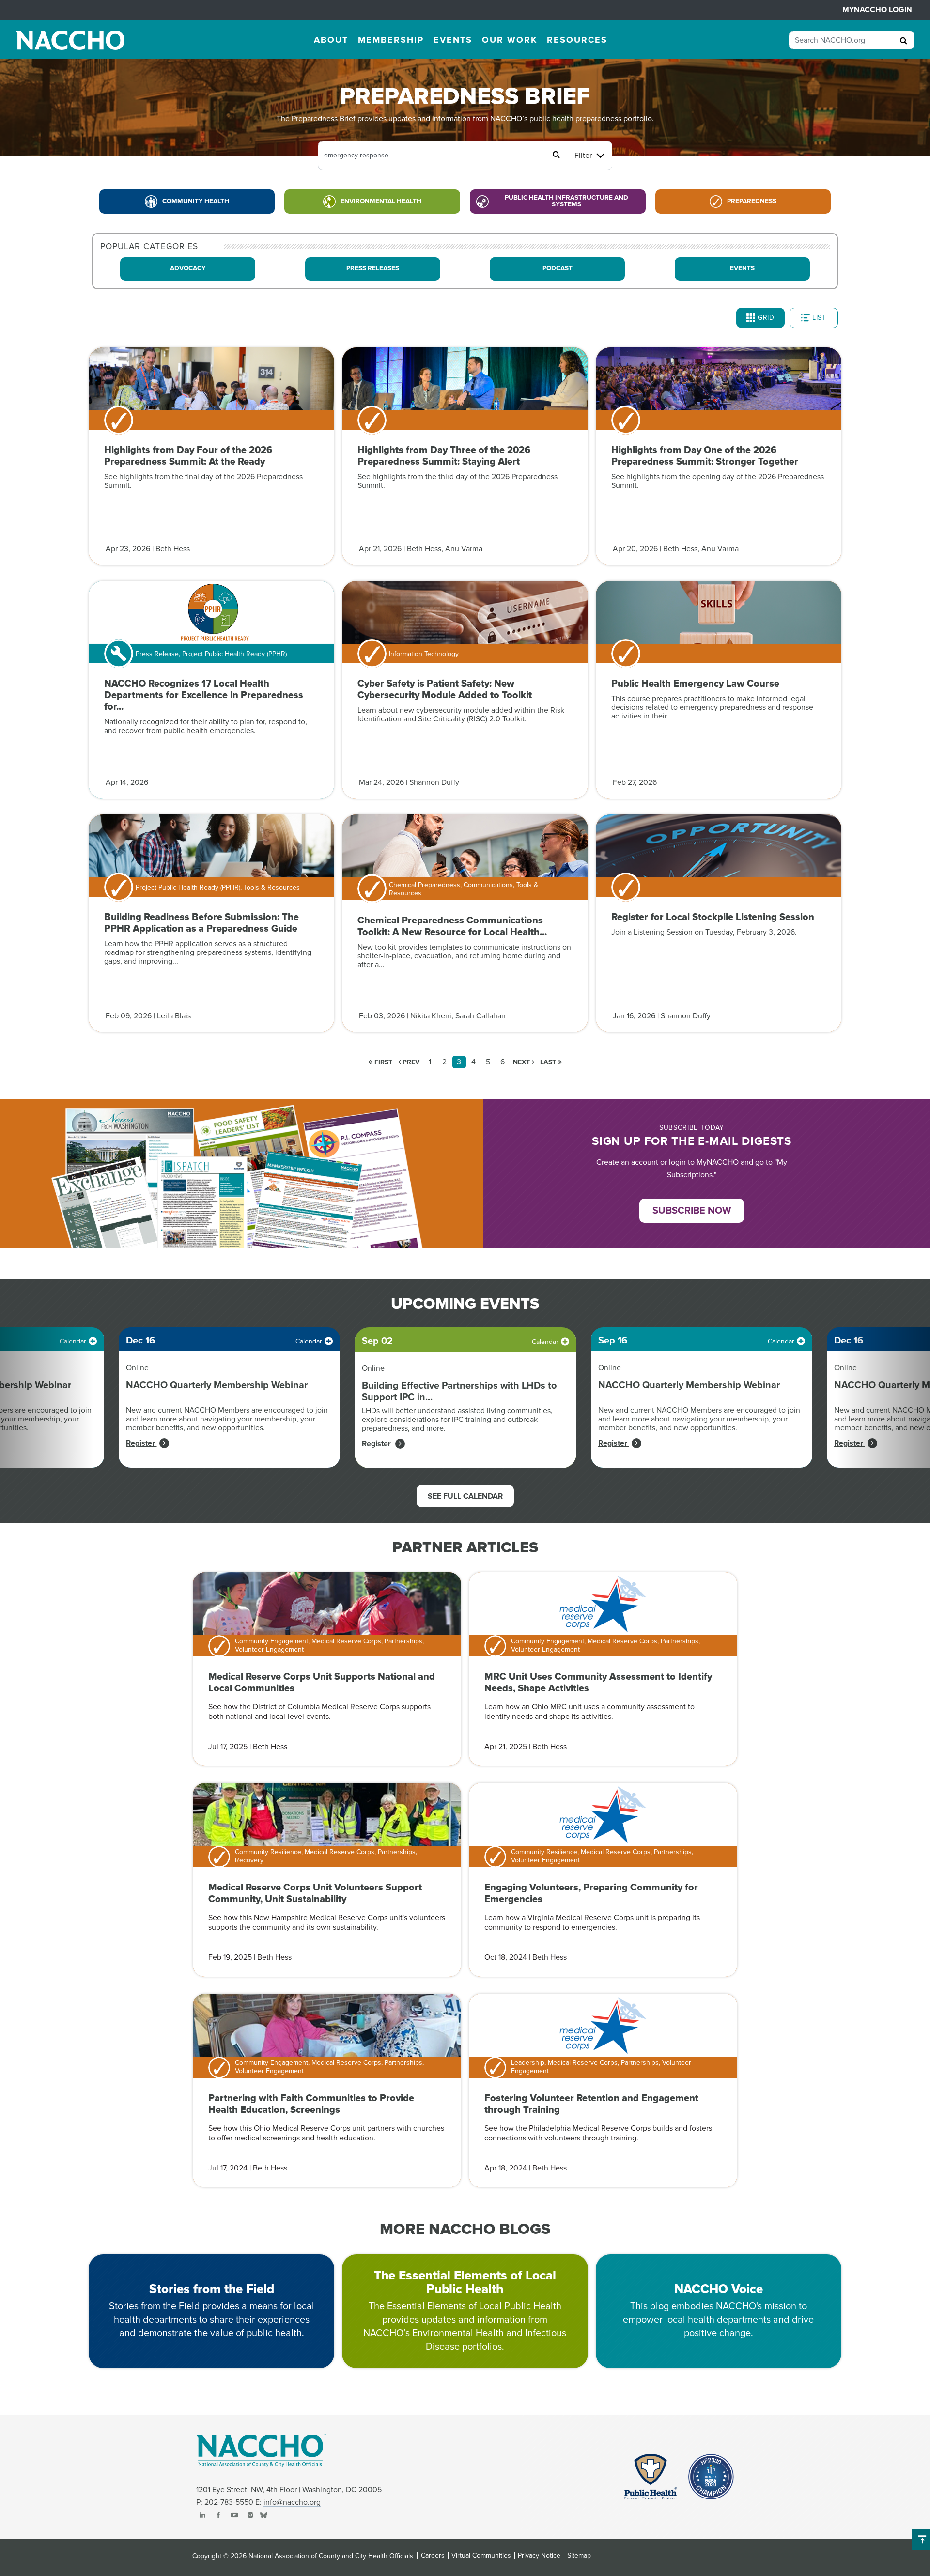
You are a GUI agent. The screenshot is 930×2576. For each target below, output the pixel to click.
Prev (410, 1062)
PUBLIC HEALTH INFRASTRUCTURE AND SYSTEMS (566, 201)
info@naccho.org (292, 2502)
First (382, 1062)
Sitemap (579, 2556)
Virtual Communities (481, 2556)
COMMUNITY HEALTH (196, 201)
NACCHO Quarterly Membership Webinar (217, 1385)
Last (549, 1062)
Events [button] (453, 40)
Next (522, 1062)
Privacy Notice (539, 2556)
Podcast (558, 268)
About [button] (331, 40)
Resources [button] (577, 40)
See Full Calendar (465, 1496)
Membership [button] (391, 40)
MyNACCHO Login (877, 10)
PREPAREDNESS (752, 201)
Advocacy (188, 268)
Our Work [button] (510, 40)
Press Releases (373, 268)
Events (742, 268)
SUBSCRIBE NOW (692, 1211)
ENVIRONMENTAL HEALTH (381, 201)
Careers (433, 2556)
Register (141, 1443)
